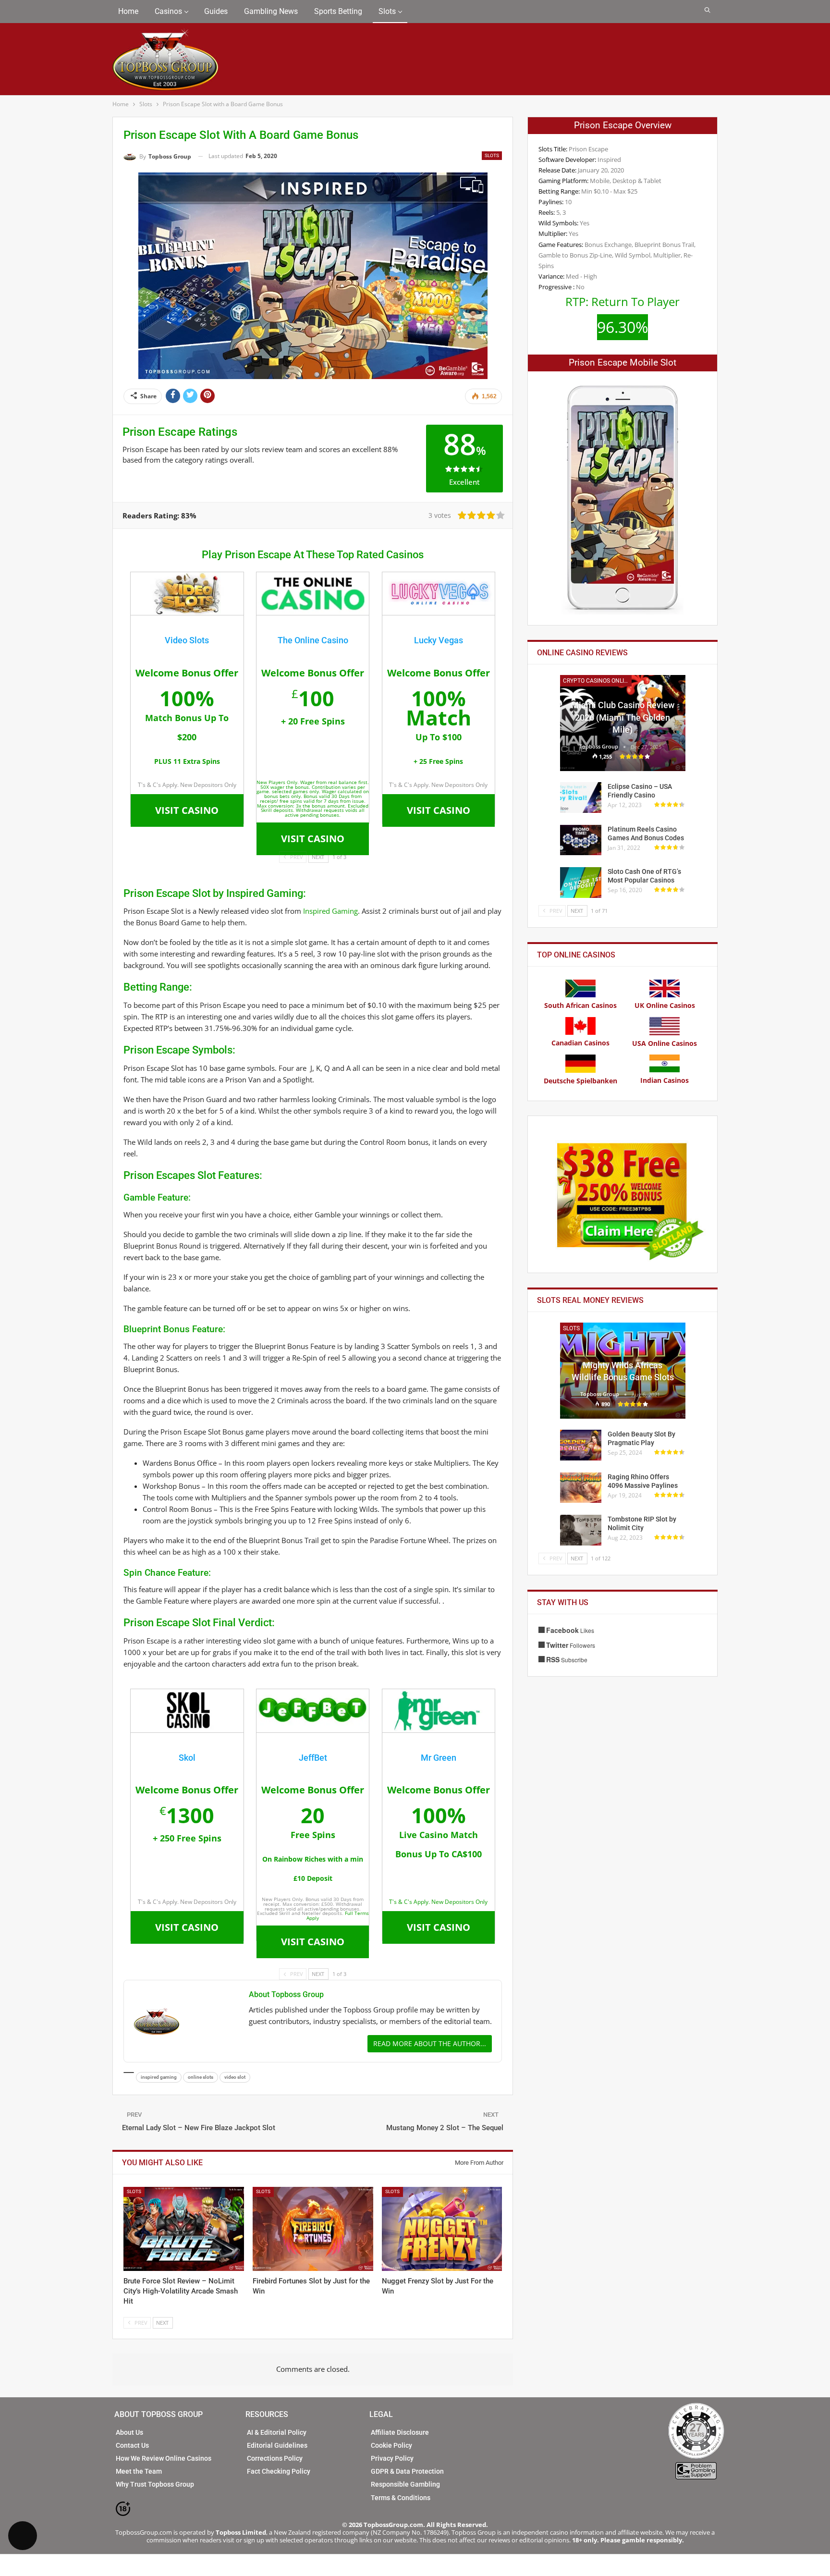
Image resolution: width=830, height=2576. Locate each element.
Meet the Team (139, 2471)
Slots (387, 11)
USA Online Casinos (665, 1043)
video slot (235, 2077)
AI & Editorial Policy (277, 2432)
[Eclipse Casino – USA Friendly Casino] (581, 797)
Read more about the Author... (430, 2043)
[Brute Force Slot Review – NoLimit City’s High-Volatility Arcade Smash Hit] (184, 2229)
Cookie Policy (391, 2445)
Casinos (168, 11)
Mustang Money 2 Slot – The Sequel (445, 2128)
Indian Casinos (665, 1080)
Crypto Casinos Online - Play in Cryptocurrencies (597, 681)
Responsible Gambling (405, 2484)
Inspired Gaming (330, 911)
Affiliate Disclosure (400, 2432)
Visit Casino (187, 810)
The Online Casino (313, 640)
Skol (187, 1758)
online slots (201, 2077)
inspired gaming (159, 2077)
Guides (216, 11)
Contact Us (132, 2445)
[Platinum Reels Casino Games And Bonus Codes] (581, 840)
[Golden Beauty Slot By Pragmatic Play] (581, 1445)
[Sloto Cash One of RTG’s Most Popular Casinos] (581, 883)
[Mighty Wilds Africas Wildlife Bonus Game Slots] (623, 1371)
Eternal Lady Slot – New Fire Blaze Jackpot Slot (199, 2128)
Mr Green (439, 1758)
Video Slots (187, 640)
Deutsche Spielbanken (580, 1081)
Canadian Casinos (580, 1043)
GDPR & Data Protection (407, 2471)
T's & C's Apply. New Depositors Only (438, 1902)
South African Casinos (580, 1005)
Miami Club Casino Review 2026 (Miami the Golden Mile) (623, 717)
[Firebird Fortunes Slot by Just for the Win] (313, 2229)
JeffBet (313, 1758)
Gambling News (271, 11)
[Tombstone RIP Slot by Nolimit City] (581, 1530)
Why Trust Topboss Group (155, 2484)
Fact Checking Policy (279, 2471)
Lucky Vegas (439, 640)
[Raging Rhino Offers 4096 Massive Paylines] (581, 1488)
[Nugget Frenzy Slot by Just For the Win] (442, 2229)
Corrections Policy (275, 2458)
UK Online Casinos (665, 1005)
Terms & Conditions (401, 2498)
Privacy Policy (392, 2458)
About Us (129, 2432)
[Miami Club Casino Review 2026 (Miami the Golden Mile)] (623, 723)
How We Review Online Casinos (164, 2458)
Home (128, 11)
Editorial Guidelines (277, 2445)
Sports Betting (338, 11)
